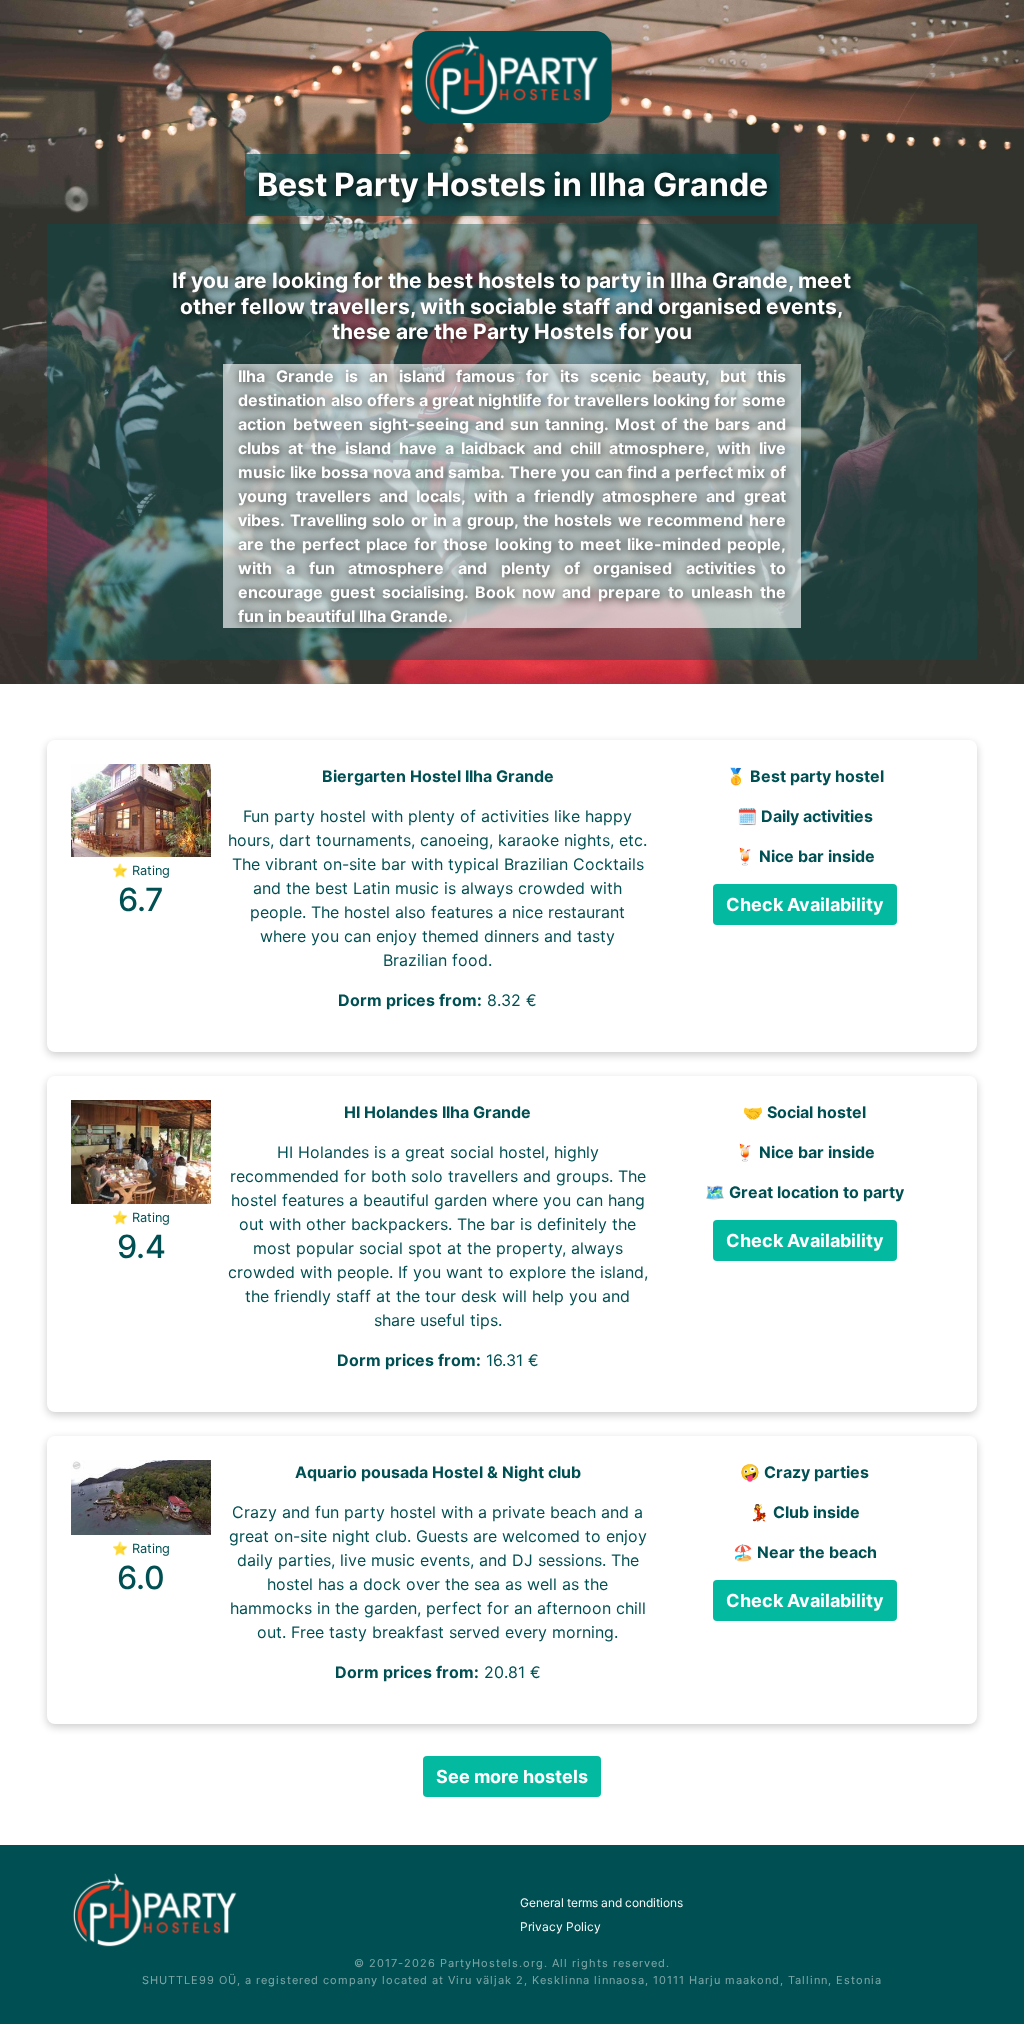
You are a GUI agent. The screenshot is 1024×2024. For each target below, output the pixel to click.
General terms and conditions (601, 1902)
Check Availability (805, 904)
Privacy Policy (560, 1926)
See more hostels (512, 1776)
